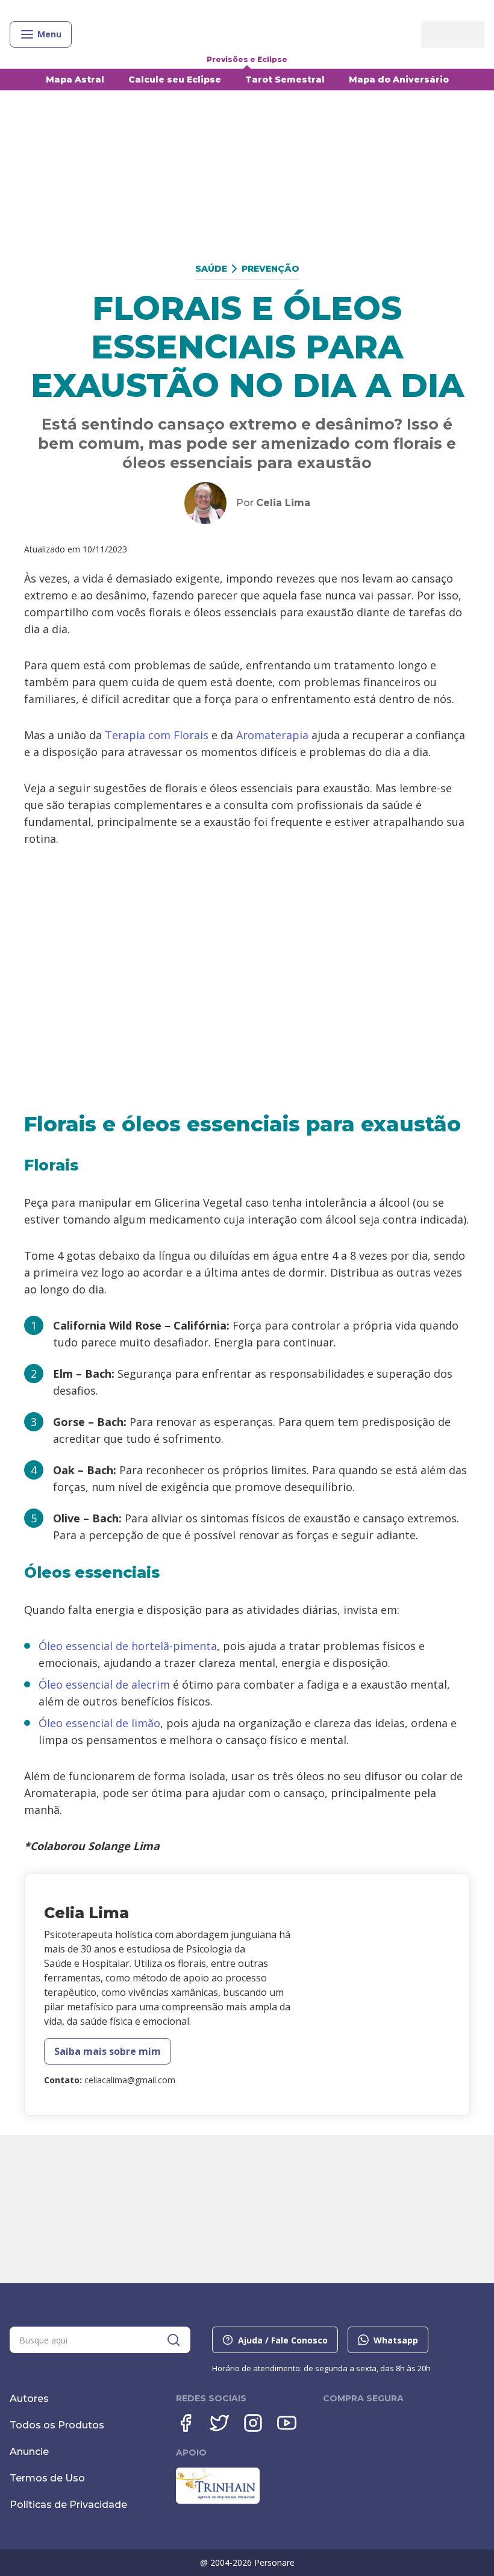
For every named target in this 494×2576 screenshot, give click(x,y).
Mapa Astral (75, 80)
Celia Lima (283, 503)
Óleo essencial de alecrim (104, 1684)
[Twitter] (219, 2423)
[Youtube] (287, 2423)
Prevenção (270, 269)
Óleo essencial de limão (99, 1723)
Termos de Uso (47, 2478)
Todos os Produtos (57, 2425)
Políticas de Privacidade (68, 2505)
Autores (29, 2399)
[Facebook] (186, 2423)
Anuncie (29, 2452)
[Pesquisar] (174, 2340)
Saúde (211, 269)
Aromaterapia (272, 735)
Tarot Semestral (285, 80)
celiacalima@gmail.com (130, 2080)
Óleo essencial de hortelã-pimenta (128, 1646)
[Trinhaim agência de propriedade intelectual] (218, 2501)
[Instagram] (253, 2423)
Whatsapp (396, 2340)
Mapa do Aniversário (399, 80)
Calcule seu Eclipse (175, 80)
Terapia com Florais (157, 735)
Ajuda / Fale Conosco (283, 2340)
